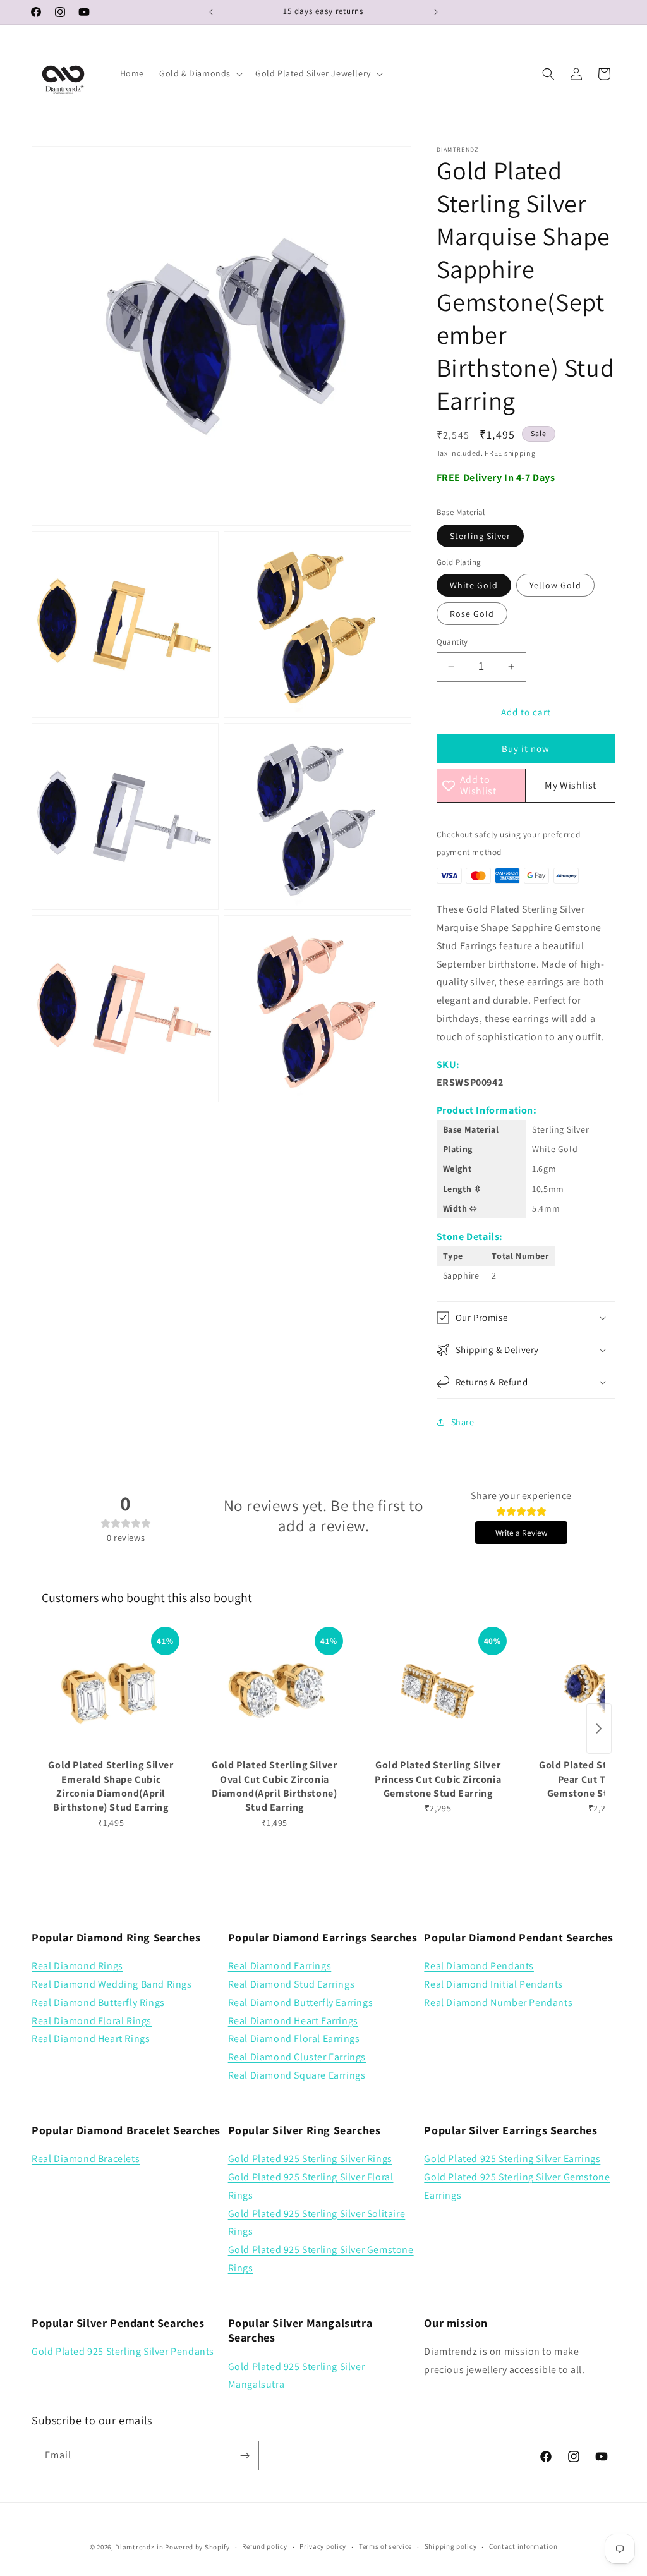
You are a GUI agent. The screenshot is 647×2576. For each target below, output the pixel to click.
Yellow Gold (555, 585)
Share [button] (463, 1422)
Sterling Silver (480, 536)
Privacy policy (323, 2546)
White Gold (474, 585)
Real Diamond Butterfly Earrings (301, 2002)
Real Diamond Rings (77, 1966)
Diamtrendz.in (139, 2547)
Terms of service (385, 2546)
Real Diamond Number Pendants (498, 2002)
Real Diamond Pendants (479, 1966)
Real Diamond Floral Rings (92, 2021)
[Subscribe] (245, 2456)
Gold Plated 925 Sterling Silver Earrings (512, 2159)
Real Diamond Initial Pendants (493, 1984)
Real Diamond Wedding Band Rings (112, 1984)
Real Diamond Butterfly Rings (98, 2002)
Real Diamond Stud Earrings (292, 1984)
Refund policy (264, 2546)
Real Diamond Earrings (280, 1966)
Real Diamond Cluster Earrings (297, 2057)
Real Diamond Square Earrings (297, 2075)
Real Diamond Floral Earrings (294, 2038)
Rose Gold (472, 614)
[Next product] (599, 1728)
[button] (200, 73)
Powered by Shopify (197, 2547)
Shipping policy (451, 2546)
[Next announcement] (436, 12)
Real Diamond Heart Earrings (293, 2021)
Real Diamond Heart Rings (91, 2038)
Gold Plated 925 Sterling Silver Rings (310, 2159)
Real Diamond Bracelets (86, 2159)
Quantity (452, 642)
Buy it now (526, 749)
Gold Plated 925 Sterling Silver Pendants (123, 2351)
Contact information (523, 2546)
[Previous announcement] (211, 12)
